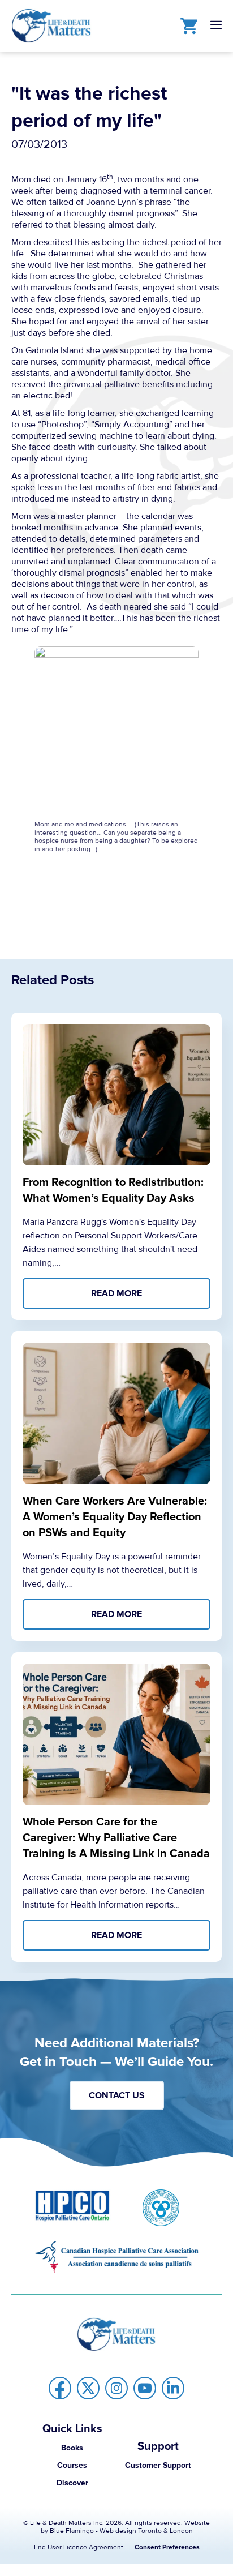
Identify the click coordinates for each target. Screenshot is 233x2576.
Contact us (117, 2095)
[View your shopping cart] (186, 25)
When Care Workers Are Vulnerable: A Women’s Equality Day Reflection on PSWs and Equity (115, 1517)
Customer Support (158, 2465)
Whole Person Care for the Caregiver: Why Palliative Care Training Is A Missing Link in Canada (116, 1838)
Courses (72, 2465)
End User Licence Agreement (79, 2547)
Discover (72, 2483)
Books (72, 2448)
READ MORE (116, 1293)
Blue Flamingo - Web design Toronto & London (121, 2531)
